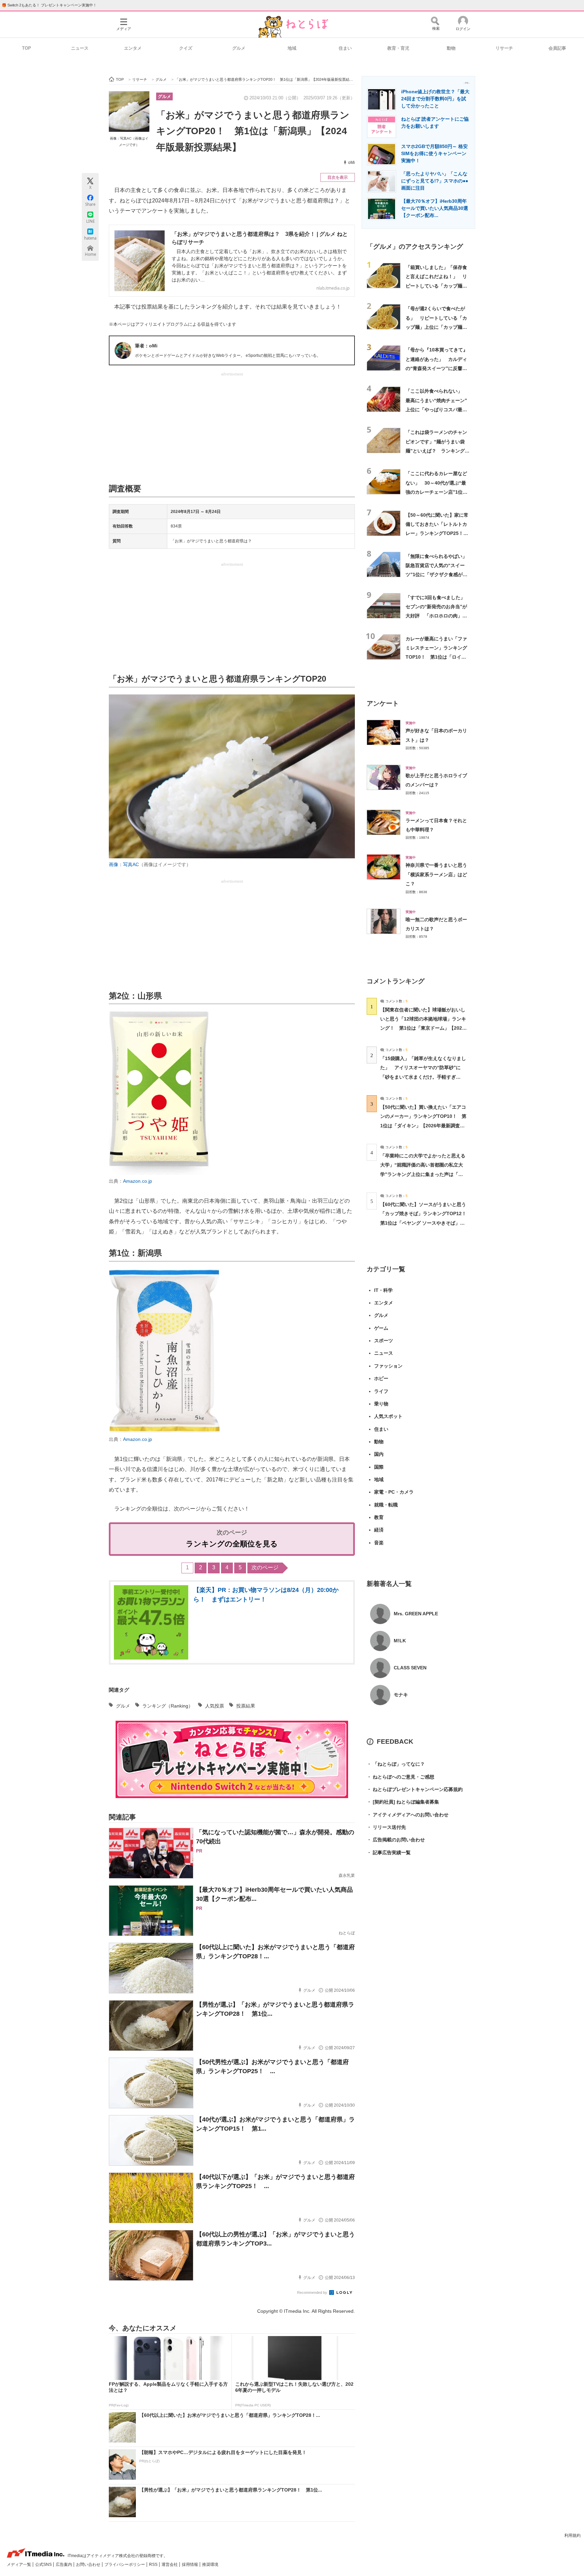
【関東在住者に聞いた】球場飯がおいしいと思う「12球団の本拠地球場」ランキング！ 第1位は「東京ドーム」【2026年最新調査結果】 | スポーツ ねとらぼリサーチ (423, 1028)
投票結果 (246, 1706)
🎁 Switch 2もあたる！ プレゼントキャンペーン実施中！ (49, 5)
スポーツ (384, 1341)
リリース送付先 (386, 1827)
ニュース (80, 48)
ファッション (388, 1366)
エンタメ (133, 48)
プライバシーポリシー (125, 2565)
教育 (379, 1517)
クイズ (186, 48)
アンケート (383, 703)
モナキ (401, 1695)
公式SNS (44, 2565)
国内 (379, 1454)
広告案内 (64, 2565)
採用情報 (190, 2565)
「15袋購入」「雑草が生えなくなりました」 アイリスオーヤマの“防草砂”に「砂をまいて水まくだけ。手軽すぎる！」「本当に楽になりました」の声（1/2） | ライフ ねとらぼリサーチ (423, 1077)
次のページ (265, 1567)
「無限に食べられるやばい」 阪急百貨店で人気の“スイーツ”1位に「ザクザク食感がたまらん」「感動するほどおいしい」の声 (439, 575)
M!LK (400, 1641)
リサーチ (504, 48)
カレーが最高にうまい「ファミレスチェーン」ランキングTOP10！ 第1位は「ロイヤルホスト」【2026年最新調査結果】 (437, 657)
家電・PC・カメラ (394, 1492)
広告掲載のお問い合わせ (396, 1840)
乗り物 (381, 1404)
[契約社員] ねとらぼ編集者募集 (403, 1802)
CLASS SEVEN (410, 1668)
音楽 (379, 1543)
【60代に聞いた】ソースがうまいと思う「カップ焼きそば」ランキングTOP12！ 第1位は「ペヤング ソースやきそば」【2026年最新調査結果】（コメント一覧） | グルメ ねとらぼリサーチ (426, 1223)
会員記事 (557, 48)
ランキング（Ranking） (168, 1706)
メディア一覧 (19, 2565)
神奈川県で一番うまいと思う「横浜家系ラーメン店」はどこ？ (436, 874)
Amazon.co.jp (138, 1181)
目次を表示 (338, 177)
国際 (379, 1467)
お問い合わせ (89, 2565)
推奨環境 (210, 2565)
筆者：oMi (146, 346)
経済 (379, 1530)
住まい (345, 48)
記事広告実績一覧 (389, 1853)
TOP (27, 48)
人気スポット (388, 1416)
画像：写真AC (124, 864)
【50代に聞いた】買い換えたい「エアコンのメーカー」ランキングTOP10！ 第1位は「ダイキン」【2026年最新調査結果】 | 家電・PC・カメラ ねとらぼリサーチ (423, 1125)
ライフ (381, 1391)
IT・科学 (383, 1290)
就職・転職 (386, 1505)
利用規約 (573, 2535)
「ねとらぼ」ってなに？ (396, 1764)
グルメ (239, 48)
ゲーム (381, 1328)
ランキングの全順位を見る (232, 1544)
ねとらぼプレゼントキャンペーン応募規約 (415, 1789)
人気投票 (215, 1706)
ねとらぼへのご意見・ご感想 (400, 1777)
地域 (292, 48)
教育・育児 (398, 48)
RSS (154, 2565)
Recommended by (313, 2292)
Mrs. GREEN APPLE (416, 1614)
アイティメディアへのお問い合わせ (408, 1815)
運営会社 (170, 2565)
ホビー (381, 1378)
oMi (351, 163)
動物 (451, 48)
